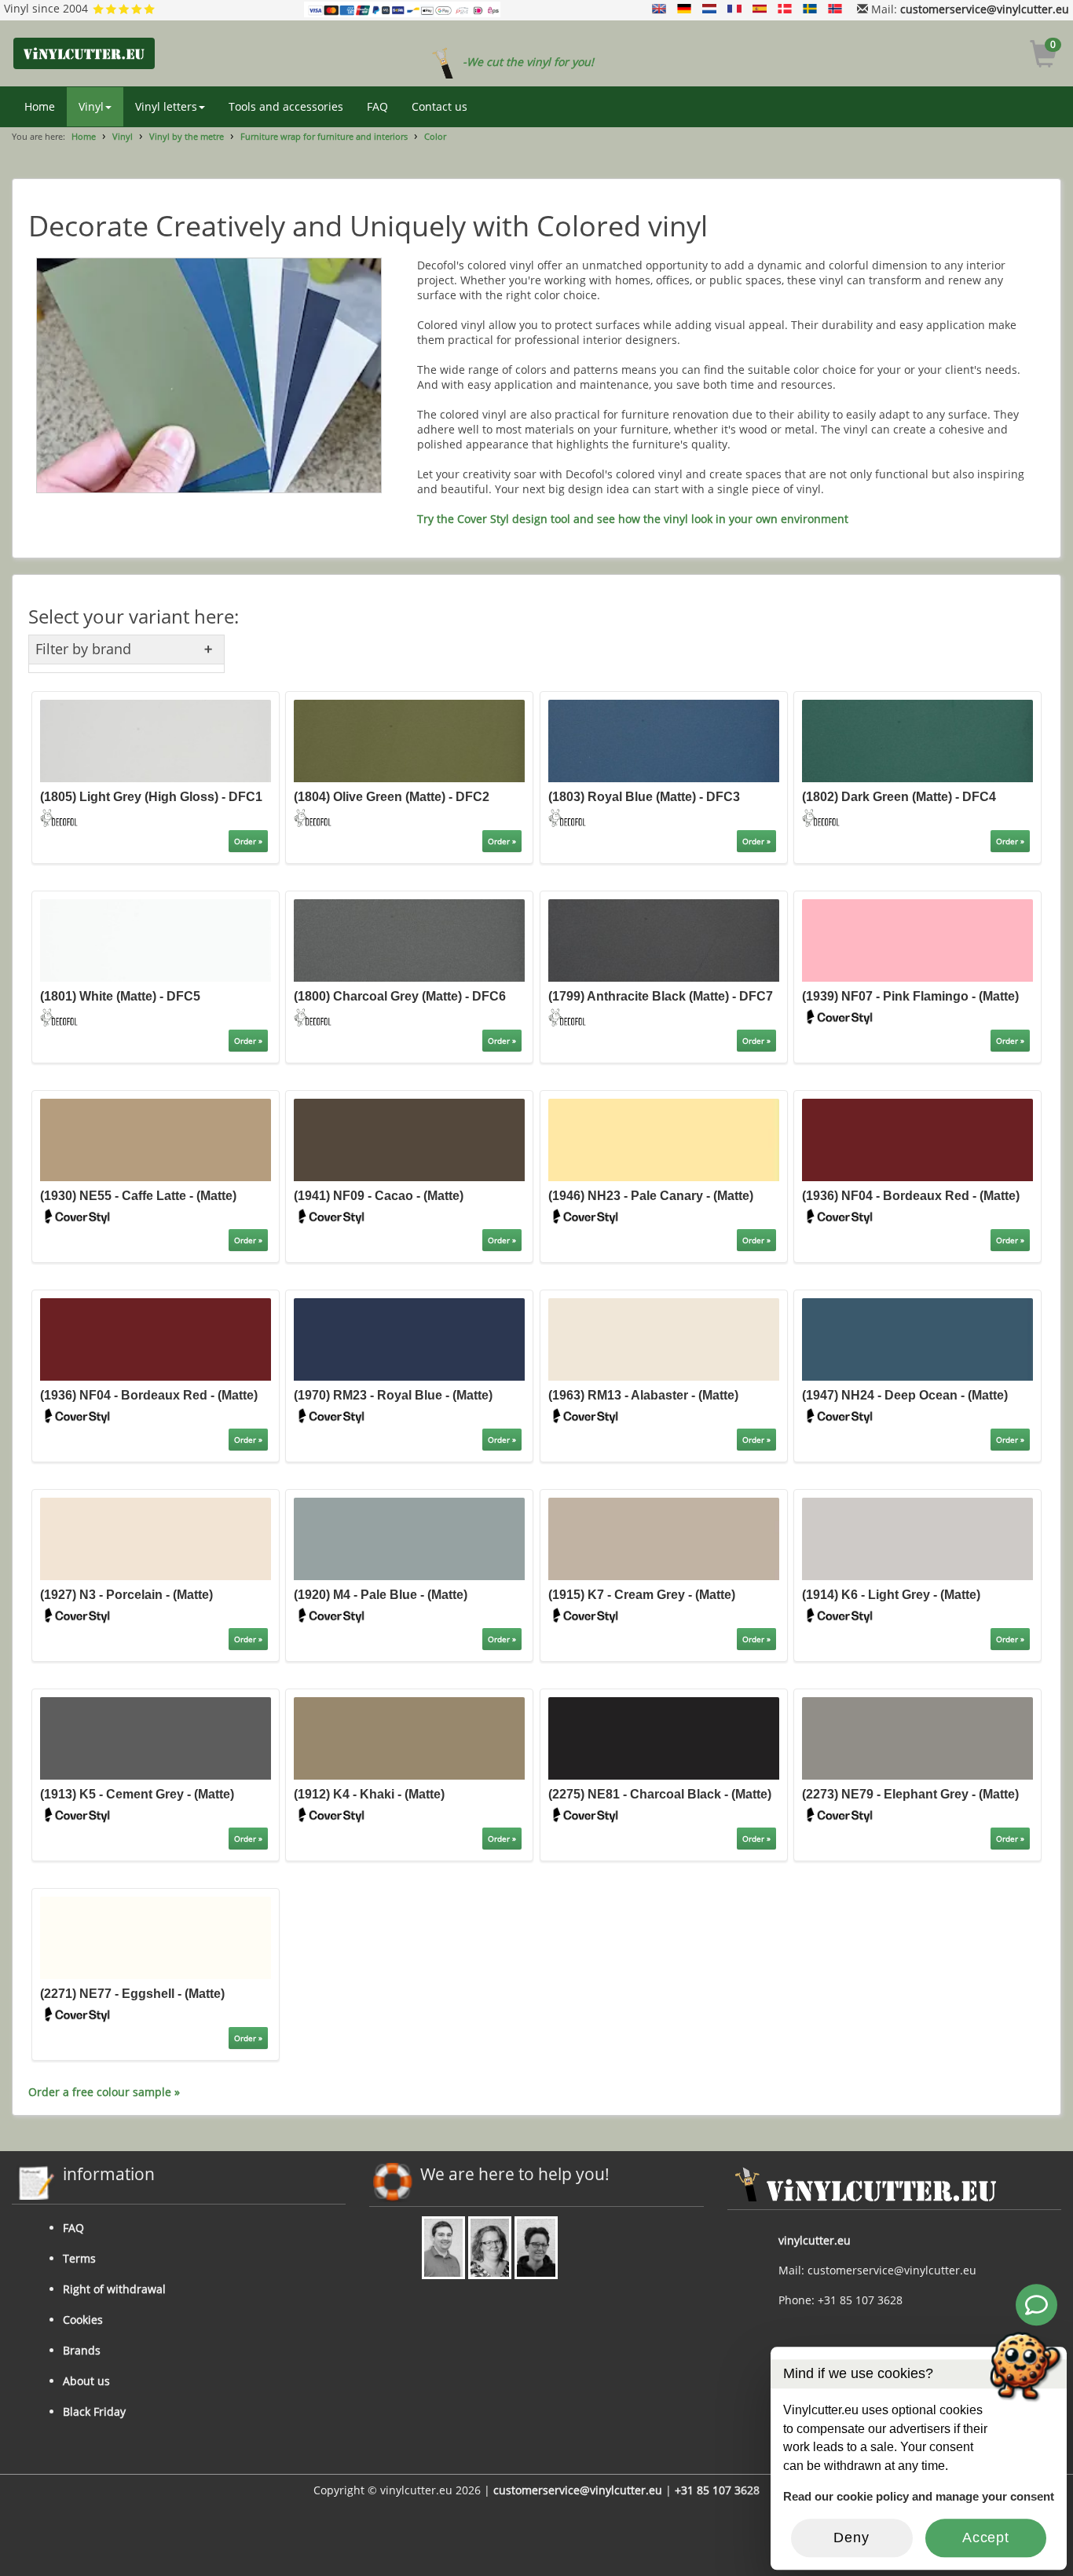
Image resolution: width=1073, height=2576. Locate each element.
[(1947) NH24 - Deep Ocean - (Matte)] (917, 1338)
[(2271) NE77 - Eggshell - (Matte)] (156, 1936)
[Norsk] (835, 9)
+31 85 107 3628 (717, 2490)
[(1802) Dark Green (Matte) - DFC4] (917, 740)
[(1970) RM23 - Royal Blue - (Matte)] (409, 1338)
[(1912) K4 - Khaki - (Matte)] (409, 1737)
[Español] (760, 9)
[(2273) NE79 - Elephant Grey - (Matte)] (917, 1737)
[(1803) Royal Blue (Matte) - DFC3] (664, 740)
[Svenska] (810, 9)
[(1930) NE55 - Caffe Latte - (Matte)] (156, 1138)
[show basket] (1044, 56)
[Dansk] (785, 9)
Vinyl (91, 106)
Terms (79, 2258)
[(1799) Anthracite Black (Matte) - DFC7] (664, 940)
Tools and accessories (286, 106)
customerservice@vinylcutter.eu (985, 9)
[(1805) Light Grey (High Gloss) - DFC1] (156, 740)
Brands (82, 2350)
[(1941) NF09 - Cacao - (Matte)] (409, 1138)
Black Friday (94, 2411)
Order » (248, 841)
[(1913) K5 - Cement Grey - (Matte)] (156, 1737)
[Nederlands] (709, 9)
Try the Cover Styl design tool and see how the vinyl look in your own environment (633, 519)
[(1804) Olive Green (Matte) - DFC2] (409, 740)
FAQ (377, 106)
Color (435, 136)
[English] (659, 9)
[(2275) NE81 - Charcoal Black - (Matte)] (664, 1737)
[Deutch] (684, 9)
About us (86, 2381)
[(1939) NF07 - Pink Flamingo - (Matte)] (917, 940)
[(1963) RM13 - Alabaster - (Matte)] (664, 1338)
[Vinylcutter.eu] (84, 53)
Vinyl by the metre (187, 136)
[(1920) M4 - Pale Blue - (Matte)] (409, 1537)
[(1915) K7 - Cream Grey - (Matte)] (664, 1537)
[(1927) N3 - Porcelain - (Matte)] (156, 1537)
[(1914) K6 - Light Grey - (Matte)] (917, 1537)
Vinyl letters (166, 106)
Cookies (83, 2320)
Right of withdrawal (114, 2289)
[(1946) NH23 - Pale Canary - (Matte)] (664, 1138)
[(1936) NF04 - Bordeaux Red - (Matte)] (917, 1138)
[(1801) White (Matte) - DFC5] (156, 940)
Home (40, 106)
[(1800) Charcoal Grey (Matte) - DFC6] (409, 940)
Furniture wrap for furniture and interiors (324, 136)
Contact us (439, 106)
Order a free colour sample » (104, 2092)
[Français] (734, 9)
